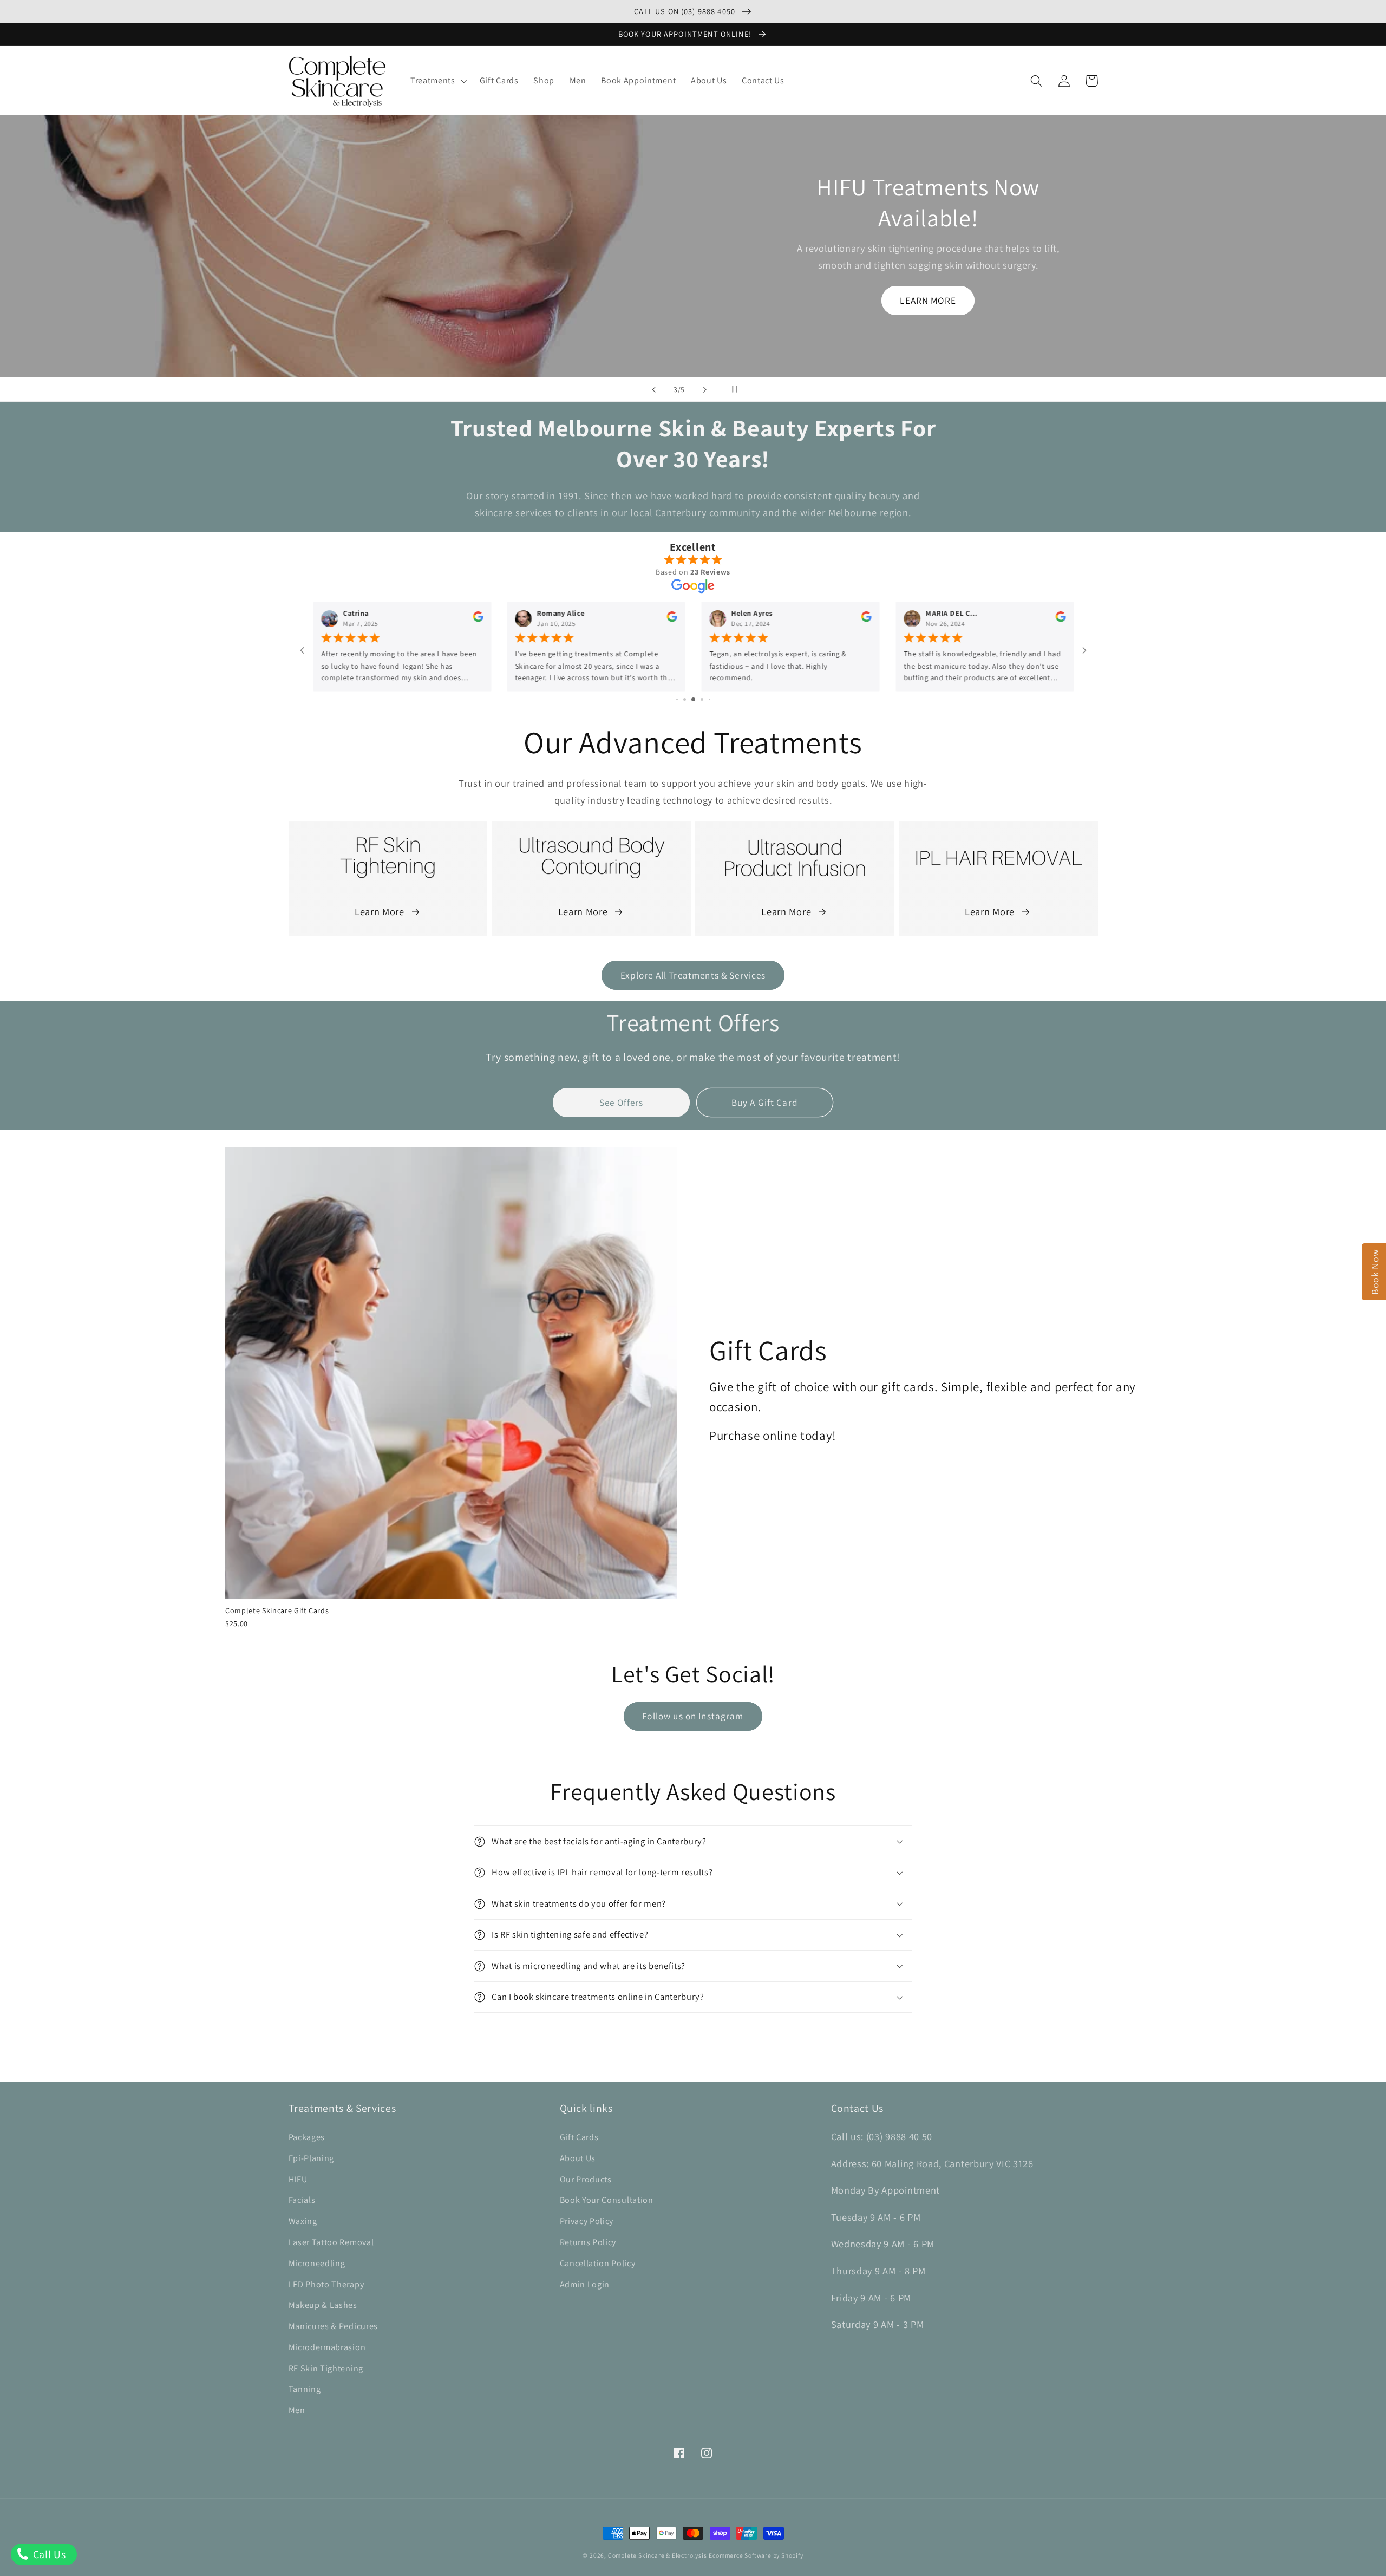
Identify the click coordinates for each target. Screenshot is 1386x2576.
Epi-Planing (312, 2158)
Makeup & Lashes (323, 2305)
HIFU (298, 2179)
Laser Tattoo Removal (331, 2242)
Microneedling (317, 2263)
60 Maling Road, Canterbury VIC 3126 (953, 2163)
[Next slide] (705, 389)
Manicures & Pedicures (334, 2326)
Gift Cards (579, 2137)
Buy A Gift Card (765, 1102)
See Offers (622, 1102)
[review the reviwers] (477, 620)
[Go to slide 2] (685, 699)
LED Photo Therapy (326, 2284)
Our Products (586, 2179)
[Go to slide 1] (677, 699)
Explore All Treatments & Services (693, 975)
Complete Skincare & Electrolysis (658, 2555)
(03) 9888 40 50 (899, 2136)
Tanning (305, 2389)
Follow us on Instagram (693, 1716)
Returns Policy (588, 2242)
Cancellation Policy (598, 2263)
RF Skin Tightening (326, 2368)
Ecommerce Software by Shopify (756, 2555)
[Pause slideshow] (733, 389)
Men (297, 2410)
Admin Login (585, 2284)
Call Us (48, 2554)
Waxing (303, 2221)
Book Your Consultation (607, 2200)
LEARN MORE (928, 300)
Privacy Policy (587, 2221)
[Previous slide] (653, 389)
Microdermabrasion (327, 2347)
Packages (307, 2137)
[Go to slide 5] (710, 699)
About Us (578, 2158)
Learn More (380, 911)
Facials (302, 2200)
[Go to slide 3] (693, 699)
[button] (437, 81)
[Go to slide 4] (702, 699)
